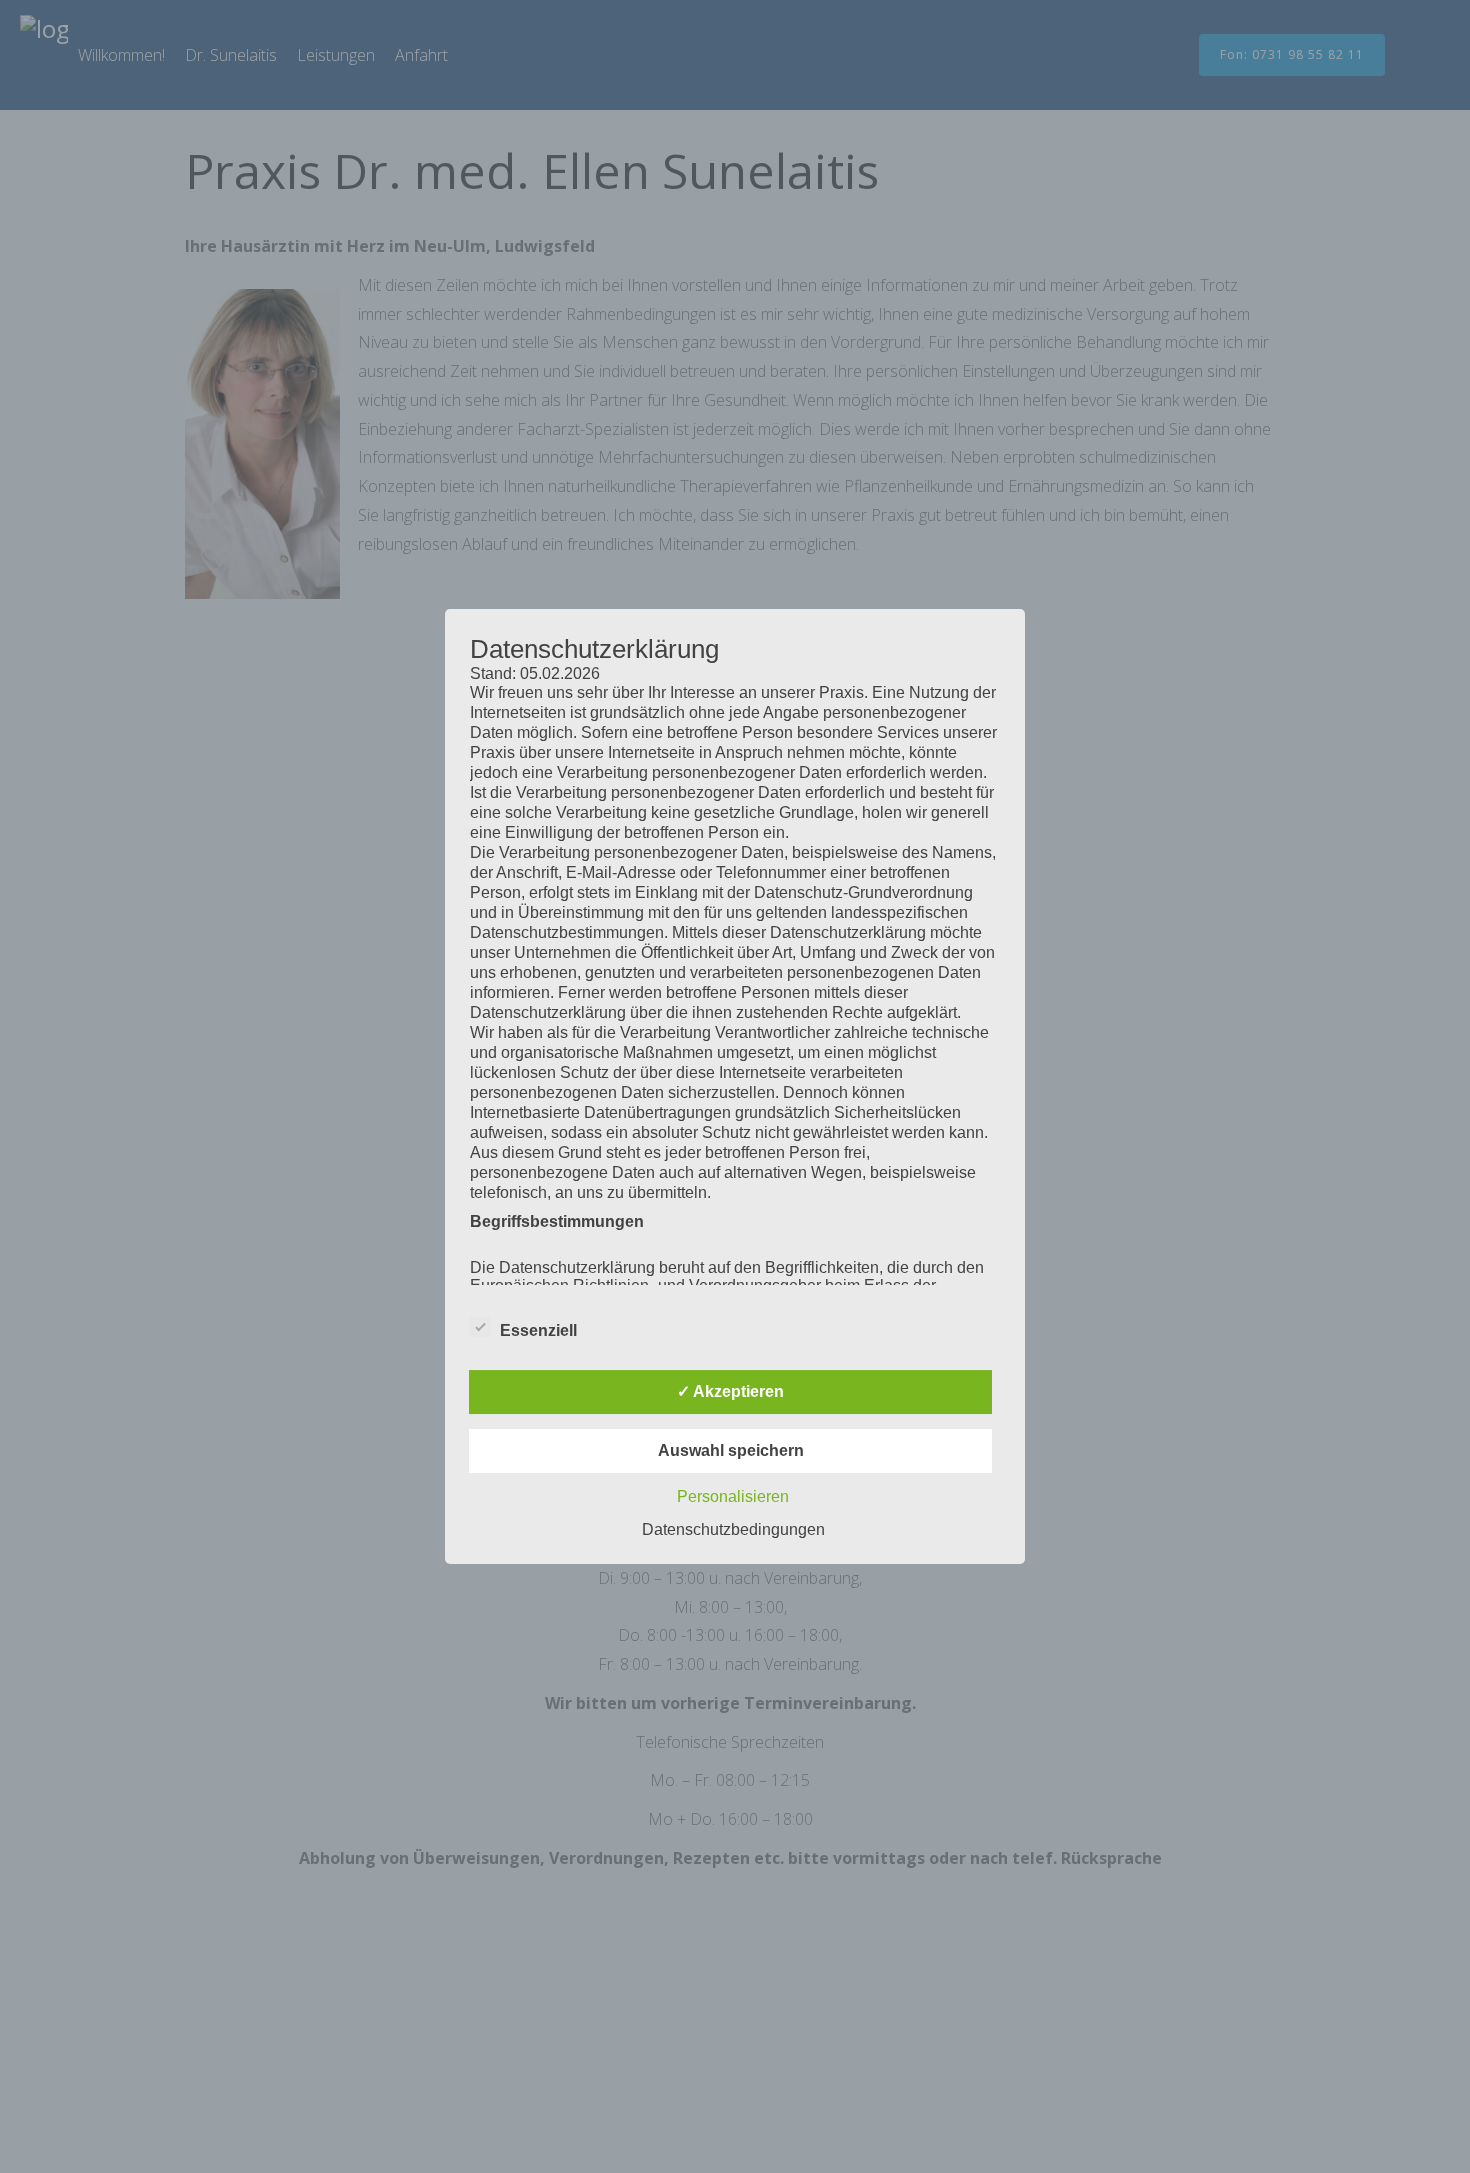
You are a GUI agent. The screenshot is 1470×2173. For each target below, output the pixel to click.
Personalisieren (733, 1496)
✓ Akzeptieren (730, 1391)
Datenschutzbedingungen (733, 1529)
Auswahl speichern (731, 1450)
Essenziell (538, 1330)
